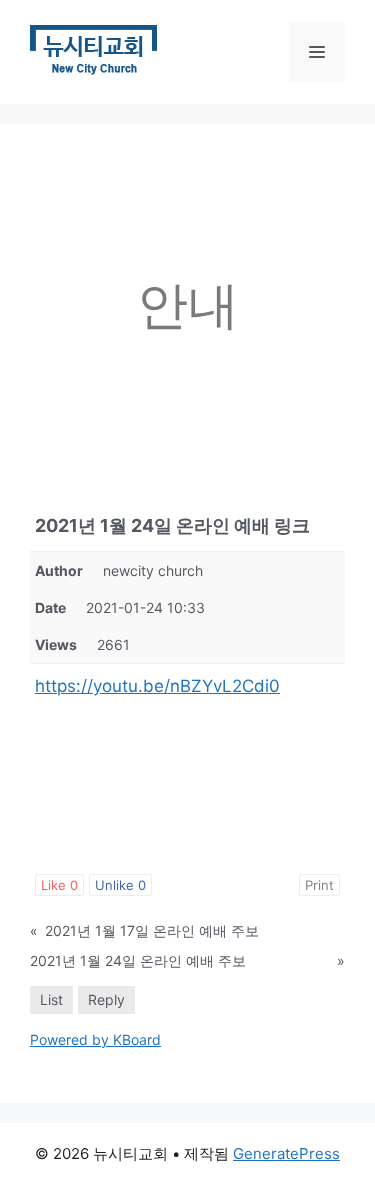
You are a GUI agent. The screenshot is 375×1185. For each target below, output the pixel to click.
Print (319, 885)
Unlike (120, 885)
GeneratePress (286, 1153)
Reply (106, 999)
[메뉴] (317, 52)
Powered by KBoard (95, 1039)
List (51, 999)
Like (59, 885)
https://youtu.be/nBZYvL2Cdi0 (157, 686)
